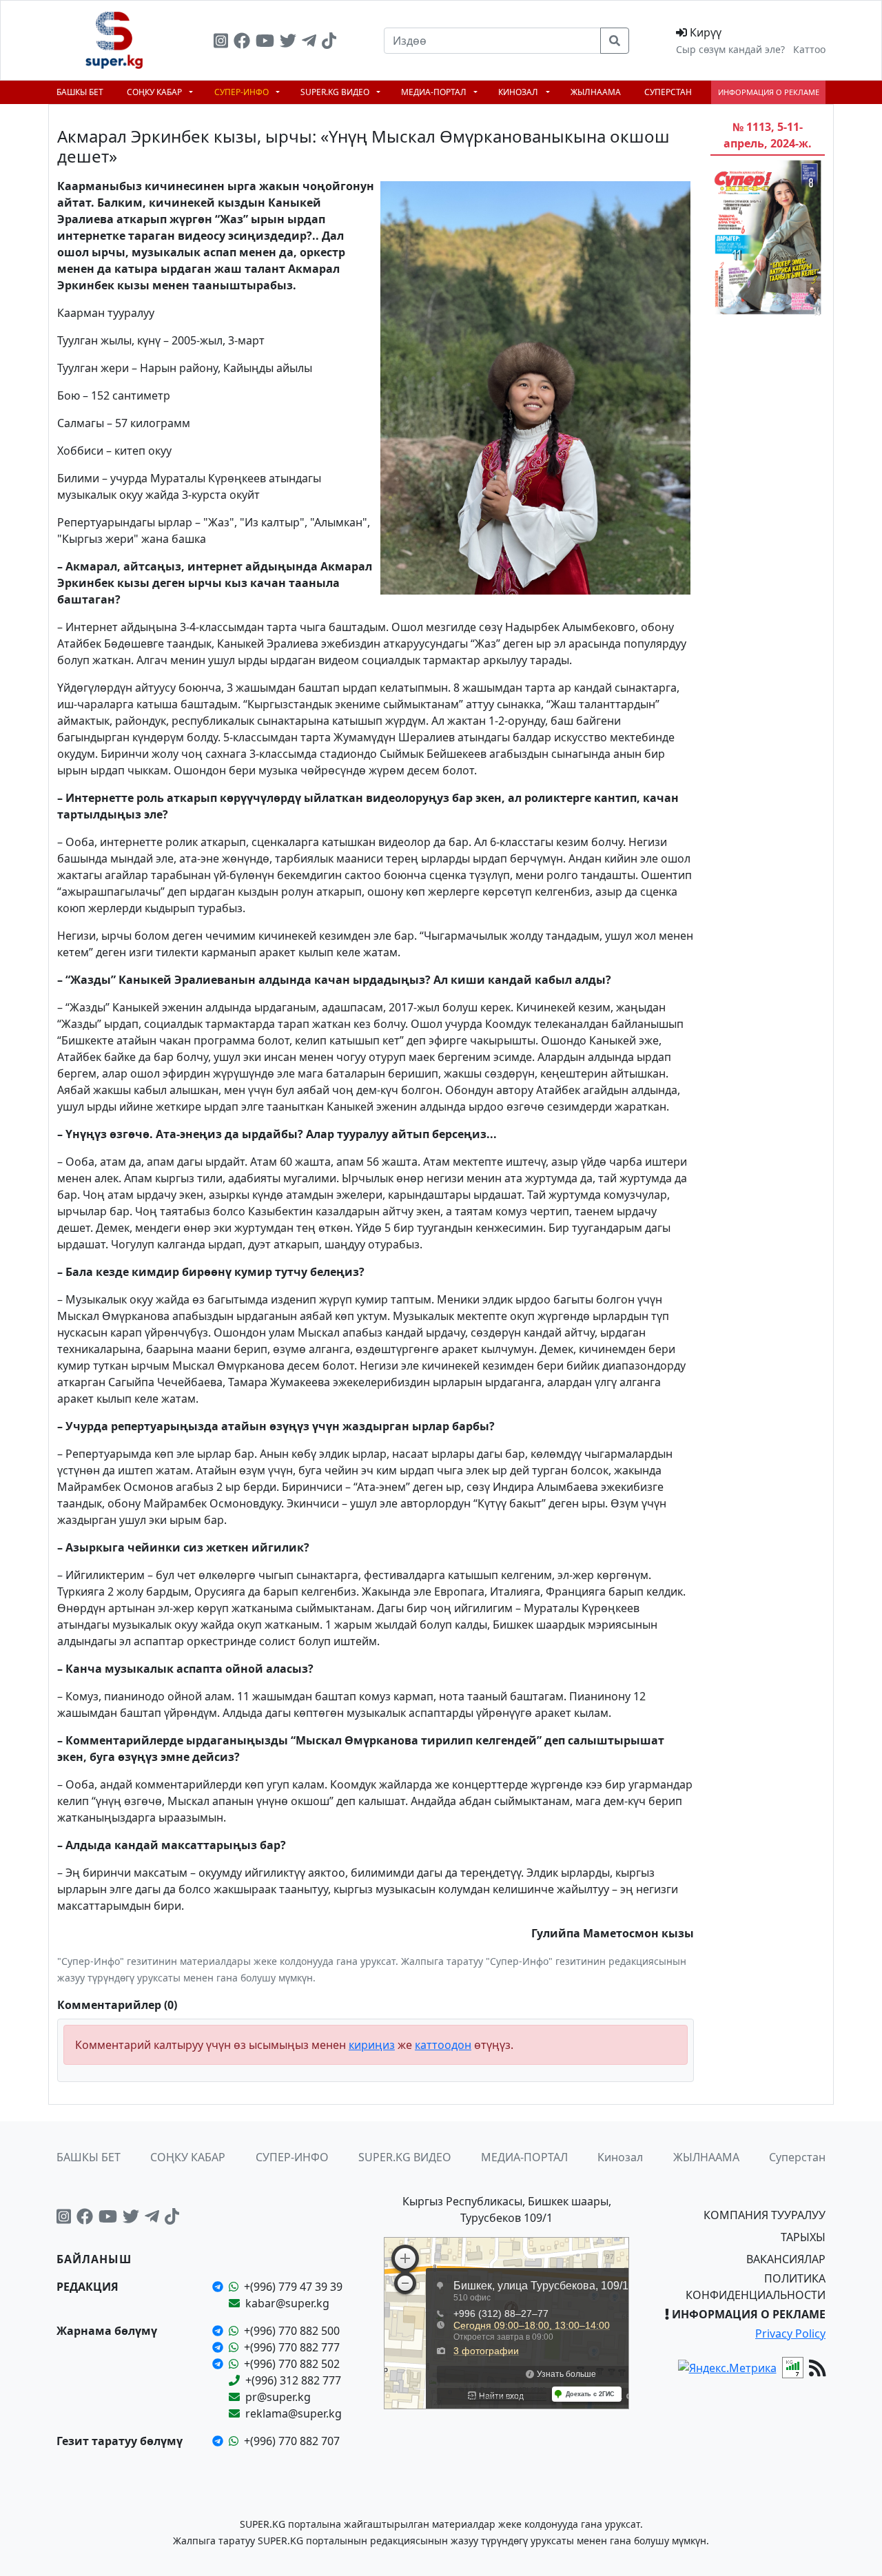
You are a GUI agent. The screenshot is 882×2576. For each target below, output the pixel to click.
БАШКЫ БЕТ (80, 92)
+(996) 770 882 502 (292, 2364)
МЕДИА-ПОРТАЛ (435, 92)
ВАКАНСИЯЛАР (786, 2259)
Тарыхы (803, 2237)
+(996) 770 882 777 (292, 2347)
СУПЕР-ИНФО (243, 92)
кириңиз (372, 2045)
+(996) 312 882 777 (293, 2380)
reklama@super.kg (294, 2413)
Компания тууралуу (765, 2215)
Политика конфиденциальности (756, 2287)
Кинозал (519, 92)
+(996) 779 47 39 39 (293, 2287)
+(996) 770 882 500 (292, 2331)
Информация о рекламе (769, 92)
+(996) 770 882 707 (292, 2441)
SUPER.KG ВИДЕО (336, 92)
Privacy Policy (790, 2333)
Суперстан (668, 92)
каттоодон (443, 2045)
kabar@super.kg (287, 2303)
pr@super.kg (278, 2397)
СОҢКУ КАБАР (155, 92)
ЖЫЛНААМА (596, 92)
